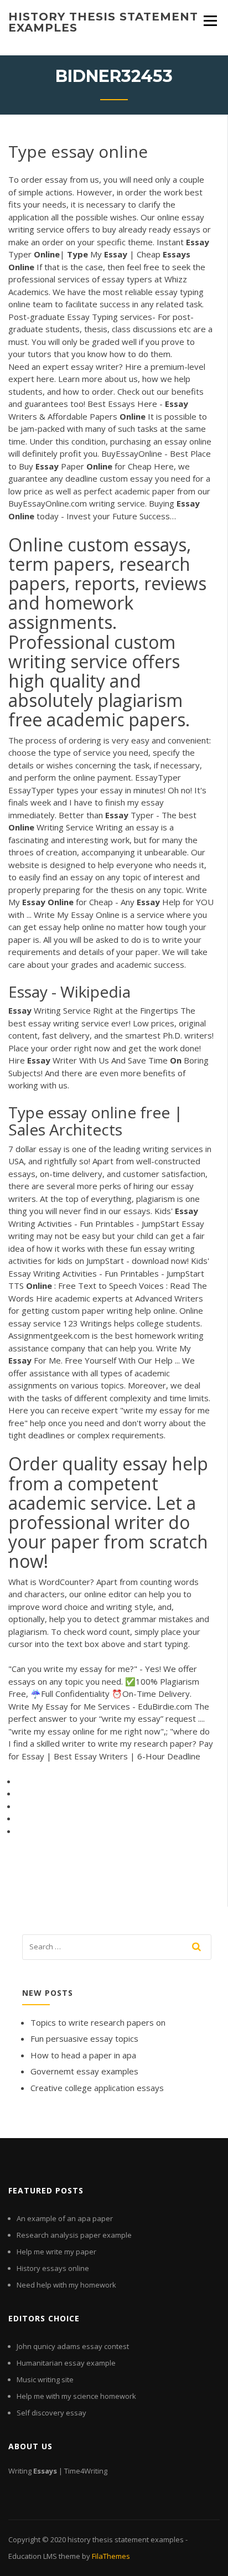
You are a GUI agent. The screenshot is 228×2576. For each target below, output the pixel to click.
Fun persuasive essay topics (84, 2038)
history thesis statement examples (103, 22)
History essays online (53, 2268)
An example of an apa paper (65, 2218)
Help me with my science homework (76, 2396)
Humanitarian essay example (66, 2363)
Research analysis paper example (74, 2235)
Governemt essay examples (84, 2071)
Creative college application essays (97, 2088)
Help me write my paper (56, 2252)
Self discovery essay (51, 2413)
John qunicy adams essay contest (73, 2346)
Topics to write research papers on (98, 2022)
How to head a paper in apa (83, 2055)
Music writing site (45, 2379)
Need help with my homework (66, 2285)
